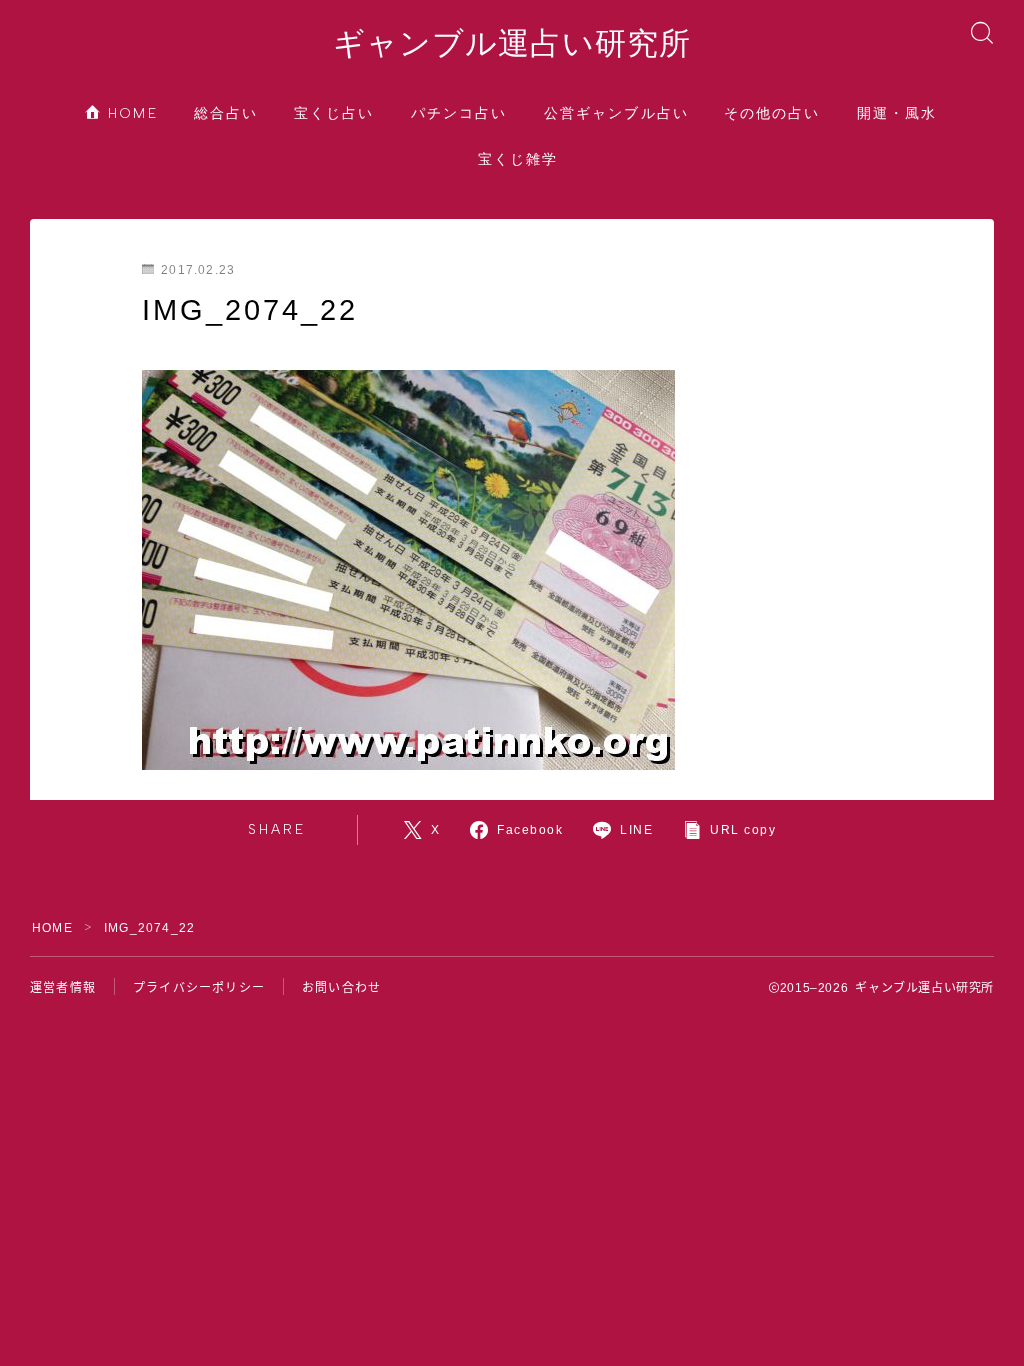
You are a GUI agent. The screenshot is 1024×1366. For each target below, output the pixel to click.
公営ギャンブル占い (616, 113)
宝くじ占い (334, 113)
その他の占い (772, 113)
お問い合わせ (341, 988)
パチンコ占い (459, 113)
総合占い (226, 113)
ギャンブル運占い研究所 (512, 44)
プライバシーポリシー (199, 988)
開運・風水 (897, 113)
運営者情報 (63, 988)
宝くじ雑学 (518, 159)
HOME (131, 113)
